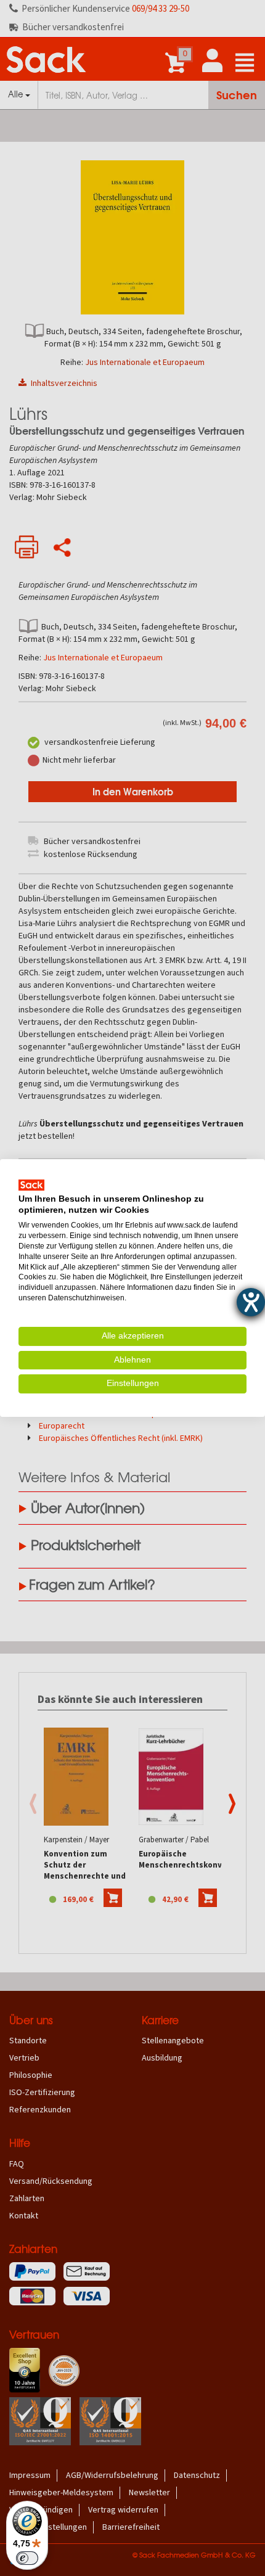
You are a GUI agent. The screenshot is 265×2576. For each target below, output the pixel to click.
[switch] (27, 2558)
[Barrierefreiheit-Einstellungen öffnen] (251, 1302)
